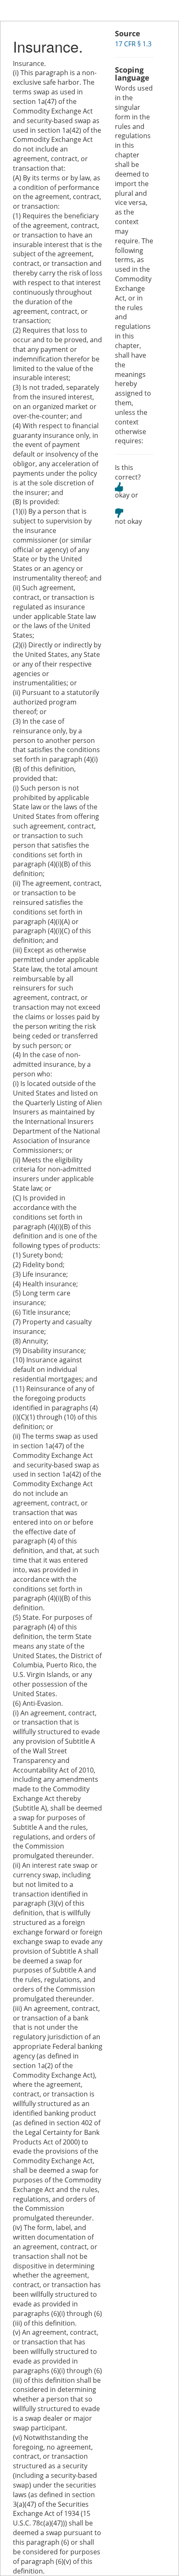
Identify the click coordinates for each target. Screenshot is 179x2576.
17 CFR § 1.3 (133, 44)
